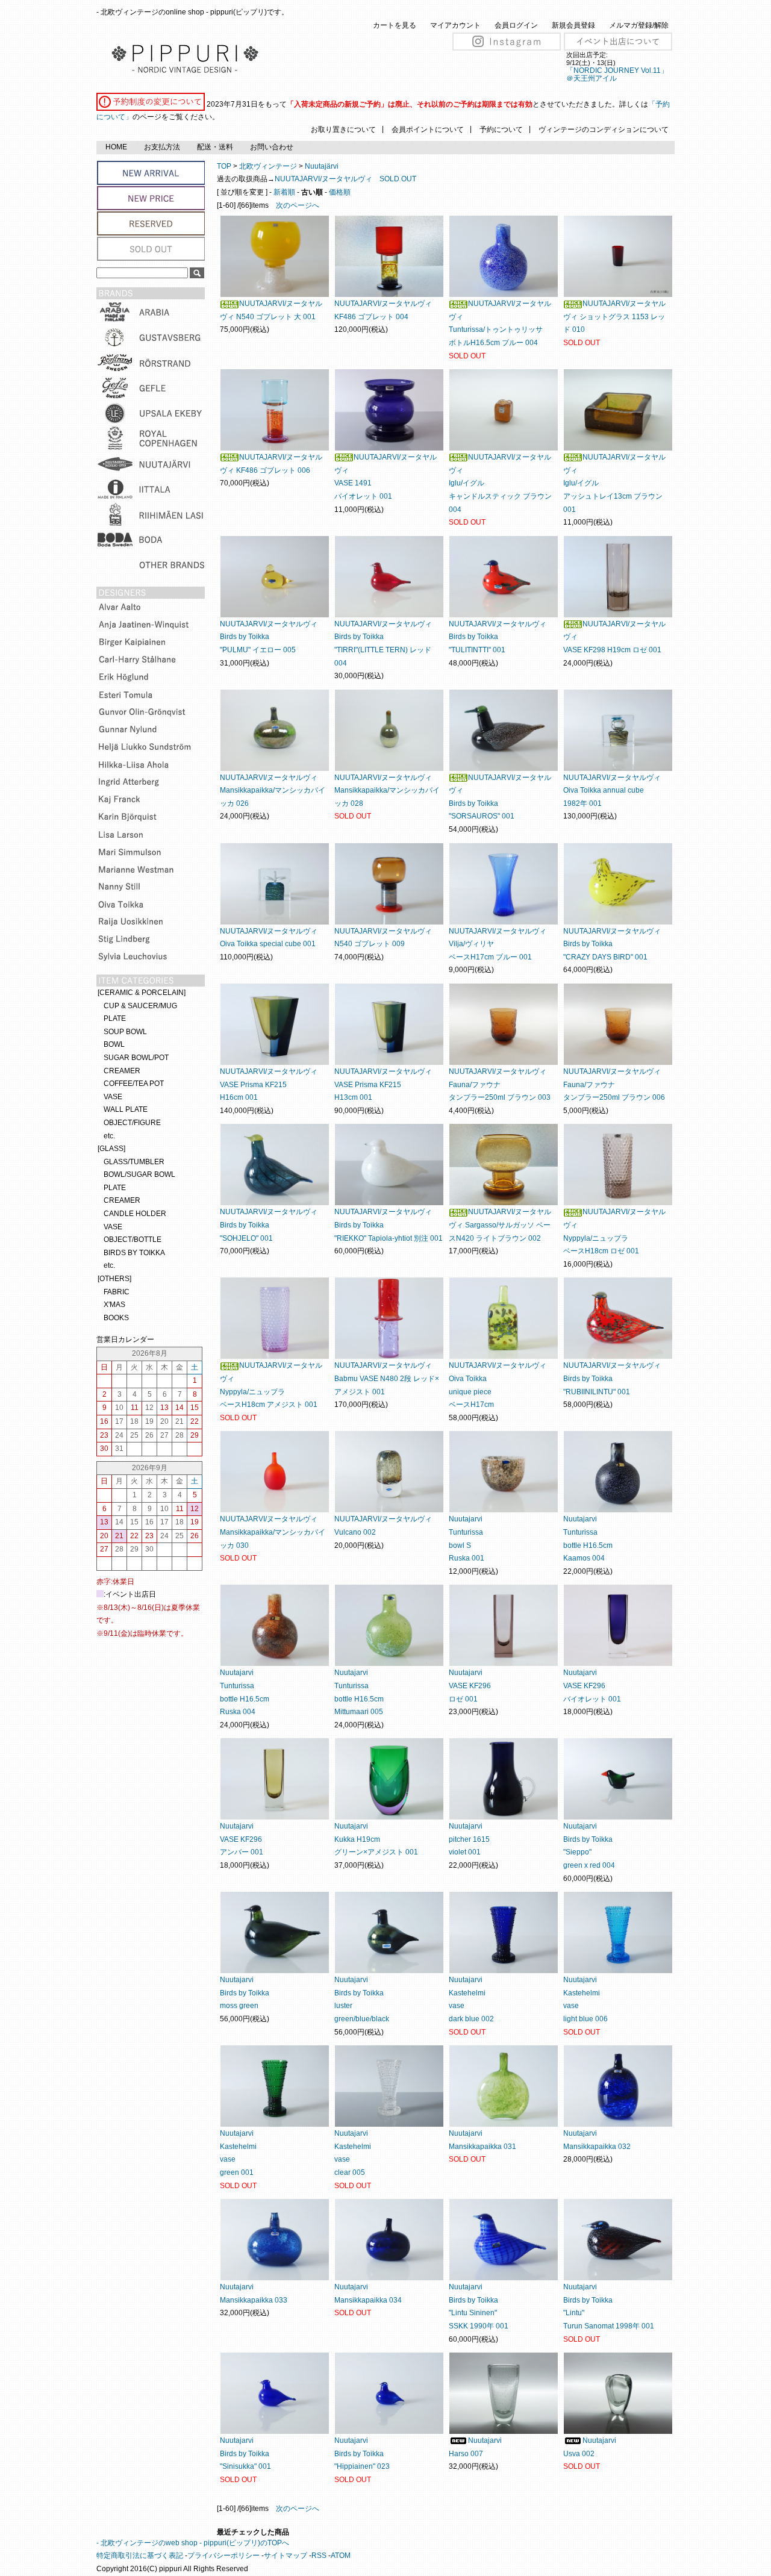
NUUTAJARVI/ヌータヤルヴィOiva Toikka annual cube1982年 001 (612, 791)
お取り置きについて (343, 129)
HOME (116, 147)
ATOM (341, 2556)
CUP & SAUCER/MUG (140, 1006)
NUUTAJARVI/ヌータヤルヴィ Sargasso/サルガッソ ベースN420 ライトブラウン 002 (500, 1225)
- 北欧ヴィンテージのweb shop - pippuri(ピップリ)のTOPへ (193, 2543)
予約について (501, 129)
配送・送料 (215, 147)
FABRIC (117, 1292)
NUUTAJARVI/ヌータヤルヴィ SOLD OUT (345, 179)
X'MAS (114, 1305)
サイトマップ (286, 2556)
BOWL (114, 1044)
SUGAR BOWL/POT (136, 1058)
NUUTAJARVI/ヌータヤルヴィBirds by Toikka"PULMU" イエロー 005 (269, 637)
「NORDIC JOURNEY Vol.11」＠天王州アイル (617, 74)
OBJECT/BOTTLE (133, 1240)
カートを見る (395, 25)
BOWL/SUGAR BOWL (139, 1174)
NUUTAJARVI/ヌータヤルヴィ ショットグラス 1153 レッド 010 (614, 317)
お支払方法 (162, 147)
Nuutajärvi (322, 166)
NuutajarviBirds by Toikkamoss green (245, 1993)
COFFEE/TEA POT (134, 1084)
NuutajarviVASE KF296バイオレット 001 (592, 1686)
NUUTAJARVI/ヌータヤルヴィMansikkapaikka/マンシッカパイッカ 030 (273, 1532)
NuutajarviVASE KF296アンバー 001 (242, 1839)
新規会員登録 (573, 25)
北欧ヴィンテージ (268, 166)
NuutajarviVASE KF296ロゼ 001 (470, 1686)
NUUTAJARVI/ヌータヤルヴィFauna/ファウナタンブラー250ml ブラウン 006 (614, 1084)
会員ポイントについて (428, 129)
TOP (224, 166)
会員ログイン (516, 25)
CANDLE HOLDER (135, 1214)
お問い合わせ (272, 147)
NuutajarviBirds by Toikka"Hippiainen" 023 (362, 2453)
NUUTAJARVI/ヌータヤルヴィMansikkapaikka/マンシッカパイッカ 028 (387, 791)
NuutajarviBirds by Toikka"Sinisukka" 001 (245, 2453)
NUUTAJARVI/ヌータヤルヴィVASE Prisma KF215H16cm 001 (269, 1084)
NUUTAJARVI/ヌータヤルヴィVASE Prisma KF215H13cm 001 (383, 1084)
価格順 (340, 192)
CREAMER (122, 1071)
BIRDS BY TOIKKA (134, 1253)
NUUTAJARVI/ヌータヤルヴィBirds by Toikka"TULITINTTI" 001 (498, 637)
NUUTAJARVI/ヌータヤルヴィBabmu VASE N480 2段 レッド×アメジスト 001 (387, 1378)
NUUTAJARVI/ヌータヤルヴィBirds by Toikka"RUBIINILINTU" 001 (612, 1378)
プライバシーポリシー (223, 2556)
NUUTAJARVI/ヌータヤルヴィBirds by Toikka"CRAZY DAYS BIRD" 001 (612, 944)
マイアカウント (455, 25)
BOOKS (116, 1318)
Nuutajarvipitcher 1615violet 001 (469, 1839)
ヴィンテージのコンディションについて (604, 129)
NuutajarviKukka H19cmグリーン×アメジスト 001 (376, 1839)
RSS (319, 2556)
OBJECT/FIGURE (132, 1123)
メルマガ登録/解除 (639, 25)
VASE (113, 1097)
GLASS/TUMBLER (134, 1162)
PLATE (115, 1018)
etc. (109, 1136)
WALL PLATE (126, 1109)
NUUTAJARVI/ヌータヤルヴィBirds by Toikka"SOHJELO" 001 (269, 1225)
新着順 (284, 192)
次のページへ (298, 205)
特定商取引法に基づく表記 (140, 2556)
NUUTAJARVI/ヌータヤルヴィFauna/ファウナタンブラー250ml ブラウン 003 (500, 1084)
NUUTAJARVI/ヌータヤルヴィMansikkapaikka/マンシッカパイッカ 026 (273, 791)
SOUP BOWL (125, 1032)
